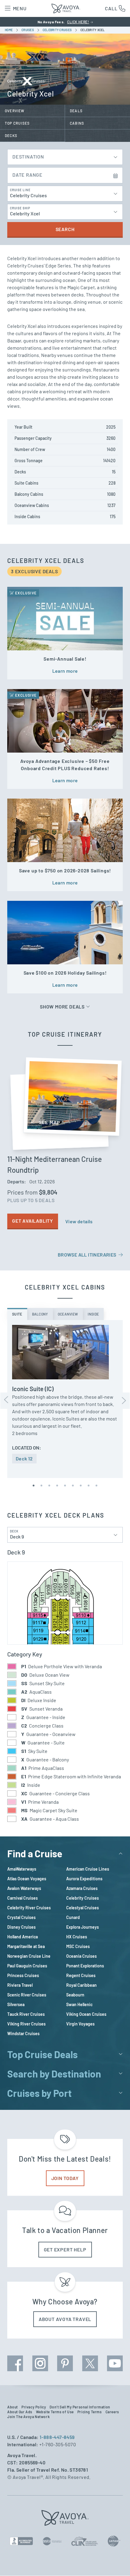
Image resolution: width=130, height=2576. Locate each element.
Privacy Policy (34, 2407)
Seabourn (75, 1995)
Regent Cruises (81, 1975)
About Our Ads (20, 2412)
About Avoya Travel (65, 2319)
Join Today (65, 2178)
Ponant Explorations (85, 1966)
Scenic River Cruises (27, 1995)
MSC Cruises (78, 1946)
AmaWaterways (22, 1869)
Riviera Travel (20, 1985)
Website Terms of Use (55, 2412)
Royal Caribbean (81, 1985)
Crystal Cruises (21, 1917)
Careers (112, 2412)
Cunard (73, 1917)
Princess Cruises (23, 1975)
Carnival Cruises (23, 1898)
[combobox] (65, 155)
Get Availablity (33, 1221)
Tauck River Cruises (26, 2014)
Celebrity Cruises (83, 1898)
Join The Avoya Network (28, 2417)
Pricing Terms (90, 2412)
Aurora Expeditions (84, 1879)
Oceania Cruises (81, 1956)
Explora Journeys (83, 1927)
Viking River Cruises (26, 2024)
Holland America (23, 1937)
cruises (28, 30)
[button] (34, 1486)
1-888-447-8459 (57, 2437)
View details (79, 1221)
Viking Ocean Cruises (86, 2014)
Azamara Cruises (82, 1888)
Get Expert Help (65, 2249)
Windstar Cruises (23, 2033)
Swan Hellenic (79, 2004)
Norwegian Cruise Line (29, 1956)
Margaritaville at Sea (26, 1946)
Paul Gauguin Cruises (27, 1966)
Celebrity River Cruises (29, 1908)
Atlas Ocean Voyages (27, 1879)
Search (65, 229)
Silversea (16, 2004)
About (13, 2407)
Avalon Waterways (24, 1888)
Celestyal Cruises (83, 1908)
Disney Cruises (21, 1927)
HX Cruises (77, 1937)
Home (9, 30)
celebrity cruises (58, 30)
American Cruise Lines (88, 1869)
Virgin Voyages (80, 2024)
